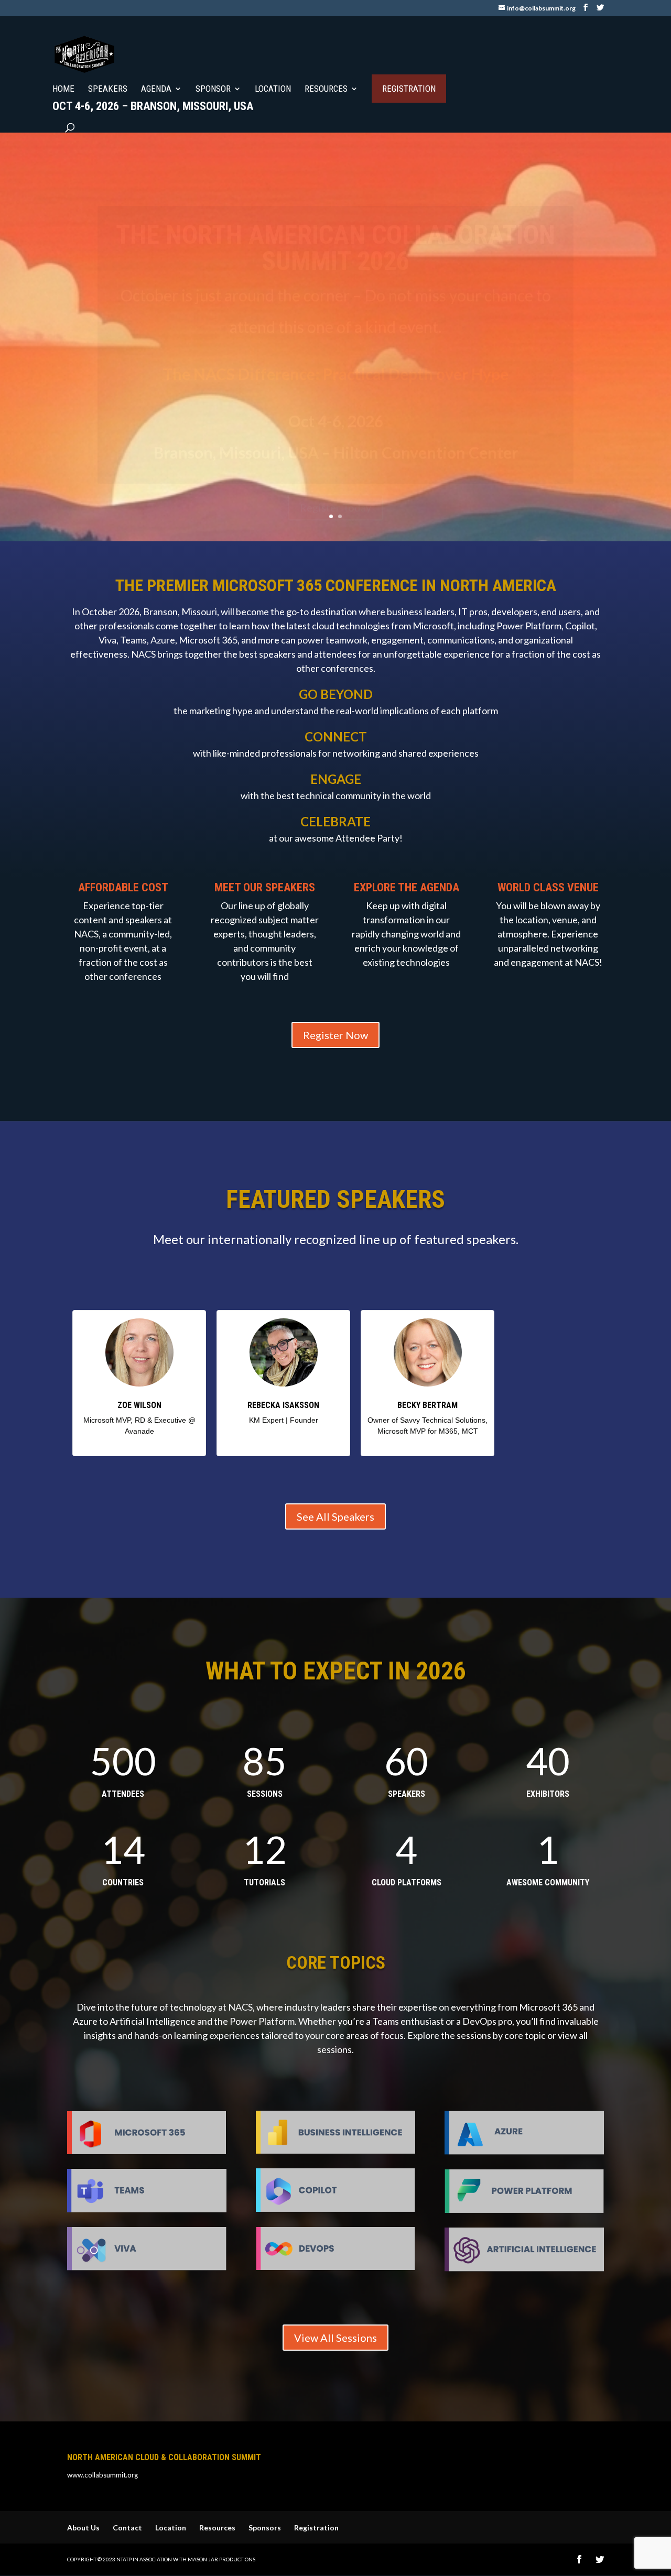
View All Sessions (335, 2338)
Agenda (156, 89)
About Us (83, 2528)
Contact (127, 2528)
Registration (409, 89)
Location (273, 89)
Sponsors (265, 2528)
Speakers (108, 89)
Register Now (335, 1035)
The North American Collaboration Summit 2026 (335, 216)
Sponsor (213, 89)
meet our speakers (265, 887)
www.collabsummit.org (102, 2475)
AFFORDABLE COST (123, 887)
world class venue (548, 887)
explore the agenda (407, 887)
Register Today (335, 476)
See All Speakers (335, 1516)
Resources (326, 89)
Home (63, 89)
